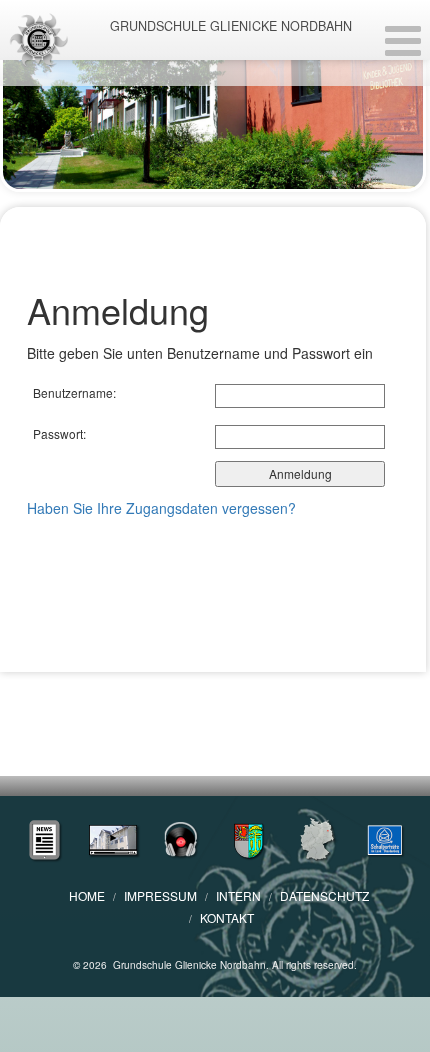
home (87, 895)
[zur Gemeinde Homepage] (249, 838)
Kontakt (227, 917)
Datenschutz (324, 895)
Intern (238, 895)
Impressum (160, 895)
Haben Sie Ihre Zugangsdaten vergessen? (161, 508)
